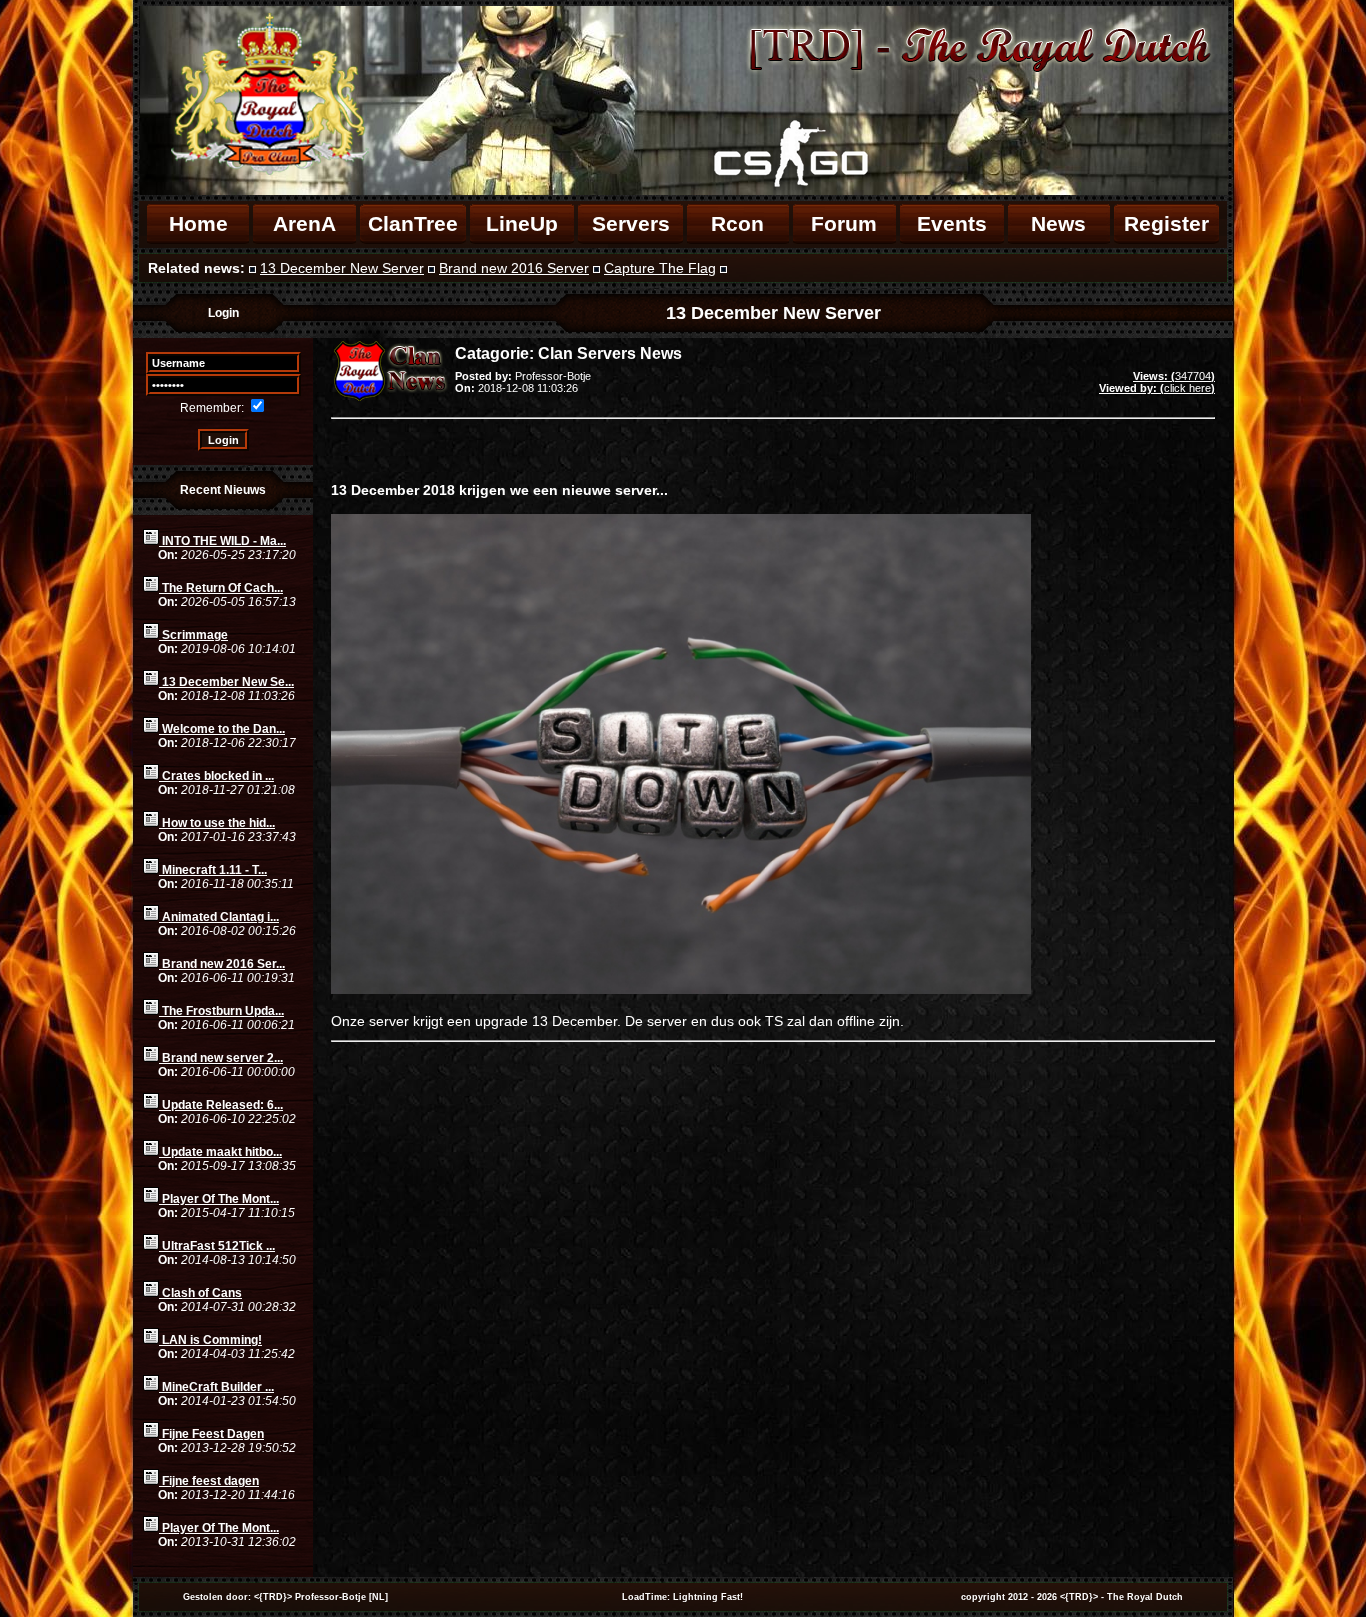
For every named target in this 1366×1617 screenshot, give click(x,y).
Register (1166, 223)
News (1058, 223)
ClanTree (413, 223)
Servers (631, 223)
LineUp (522, 223)
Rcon (737, 223)
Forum (844, 223)
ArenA (304, 223)
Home (198, 223)
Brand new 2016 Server (514, 268)
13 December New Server (342, 268)
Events (952, 223)
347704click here (1157, 382)
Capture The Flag (660, 268)
